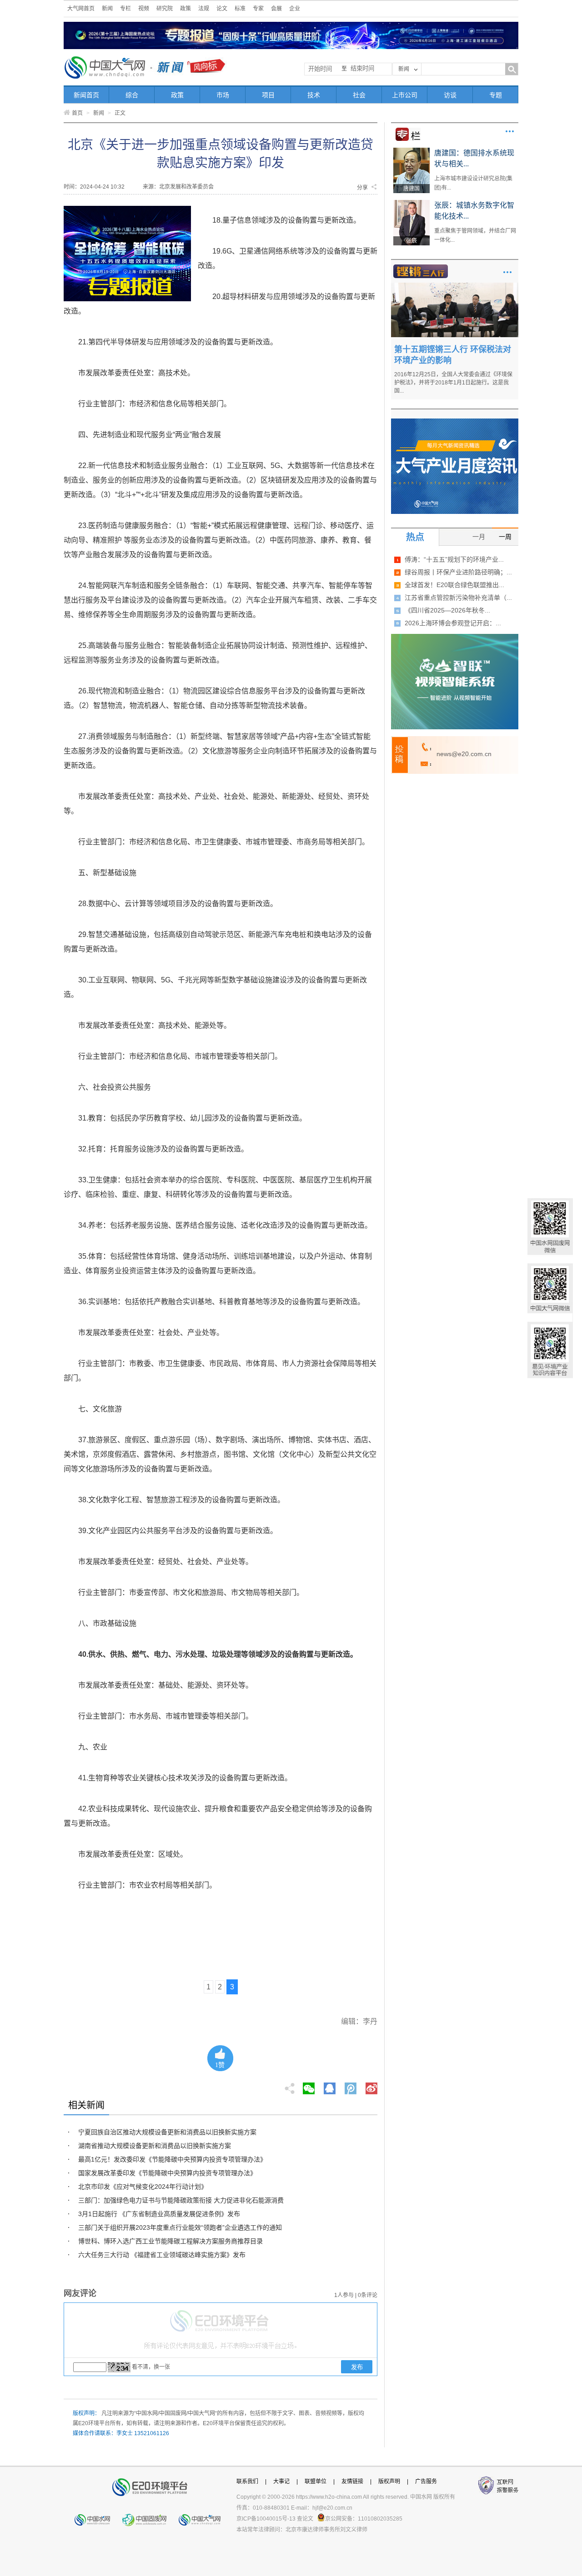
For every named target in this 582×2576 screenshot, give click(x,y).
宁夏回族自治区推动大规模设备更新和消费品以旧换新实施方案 (167, 2132)
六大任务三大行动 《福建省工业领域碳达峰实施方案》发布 (162, 2255)
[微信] (309, 2086)
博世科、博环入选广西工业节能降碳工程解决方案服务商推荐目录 (171, 2241)
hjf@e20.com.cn (332, 2508)
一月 (479, 537)
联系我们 (247, 2481)
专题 (496, 95)
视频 (144, 9)
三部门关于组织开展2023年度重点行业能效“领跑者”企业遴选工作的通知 (180, 2227)
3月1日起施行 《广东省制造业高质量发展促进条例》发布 (159, 2214)
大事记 (281, 2481)
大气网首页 (81, 9)
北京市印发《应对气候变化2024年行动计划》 (143, 2187)
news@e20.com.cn (464, 754)
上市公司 (405, 95)
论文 (222, 9)
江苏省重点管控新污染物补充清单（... (458, 598)
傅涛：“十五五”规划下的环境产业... (454, 559)
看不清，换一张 (151, 2367)
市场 (223, 95)
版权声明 (389, 2481)
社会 (359, 95)
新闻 (107, 9)
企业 (295, 9)
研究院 (165, 9)
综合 (132, 95)
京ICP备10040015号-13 (266, 2519)
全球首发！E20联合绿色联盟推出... (454, 585)
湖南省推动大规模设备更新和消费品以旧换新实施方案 (155, 2146)
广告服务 (426, 2481)
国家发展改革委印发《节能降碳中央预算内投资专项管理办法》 (167, 2173)
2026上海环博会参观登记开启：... (453, 623)
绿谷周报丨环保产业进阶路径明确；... (458, 572)
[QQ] (330, 2086)
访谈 (450, 95)
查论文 (305, 2519)
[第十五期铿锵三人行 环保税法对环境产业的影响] (455, 286)
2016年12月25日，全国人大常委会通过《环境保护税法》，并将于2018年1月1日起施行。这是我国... (453, 383)
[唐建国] (411, 151)
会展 (276, 9)
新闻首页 (86, 95)
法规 (204, 9)
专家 (258, 9)
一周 (505, 537)
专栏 (125, 9)
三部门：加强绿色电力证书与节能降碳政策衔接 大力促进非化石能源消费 (181, 2200)
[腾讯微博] (351, 2086)
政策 (186, 9)
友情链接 (352, 2481)
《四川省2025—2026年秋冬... (447, 610)
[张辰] (411, 203)
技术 (314, 95)
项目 (268, 95)
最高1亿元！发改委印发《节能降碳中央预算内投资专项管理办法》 (172, 2159)
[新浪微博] (371, 2086)
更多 (510, 131)
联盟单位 (316, 2481)
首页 (77, 113)
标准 (240, 9)
